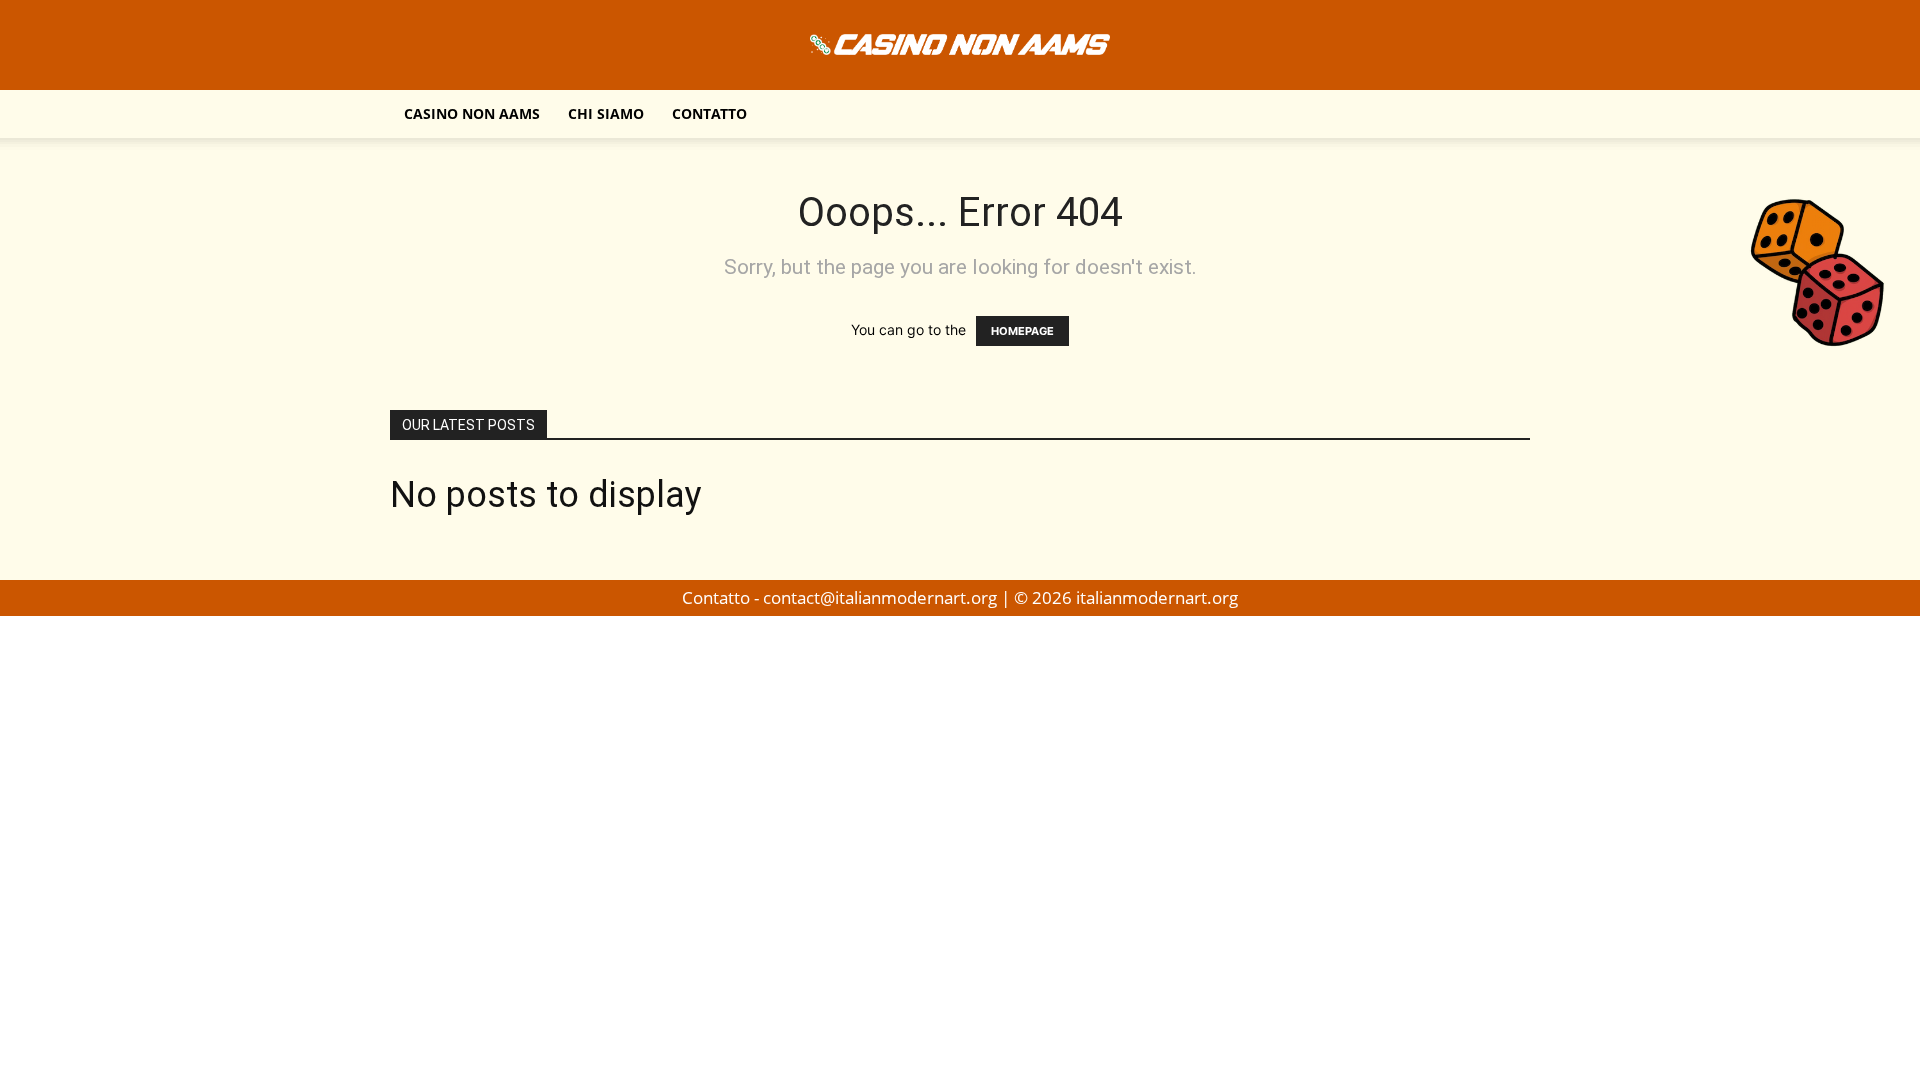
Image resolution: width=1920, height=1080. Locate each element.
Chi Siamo (606, 113)
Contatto (709, 113)
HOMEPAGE (1022, 331)
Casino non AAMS (472, 113)
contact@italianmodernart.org (880, 597)
